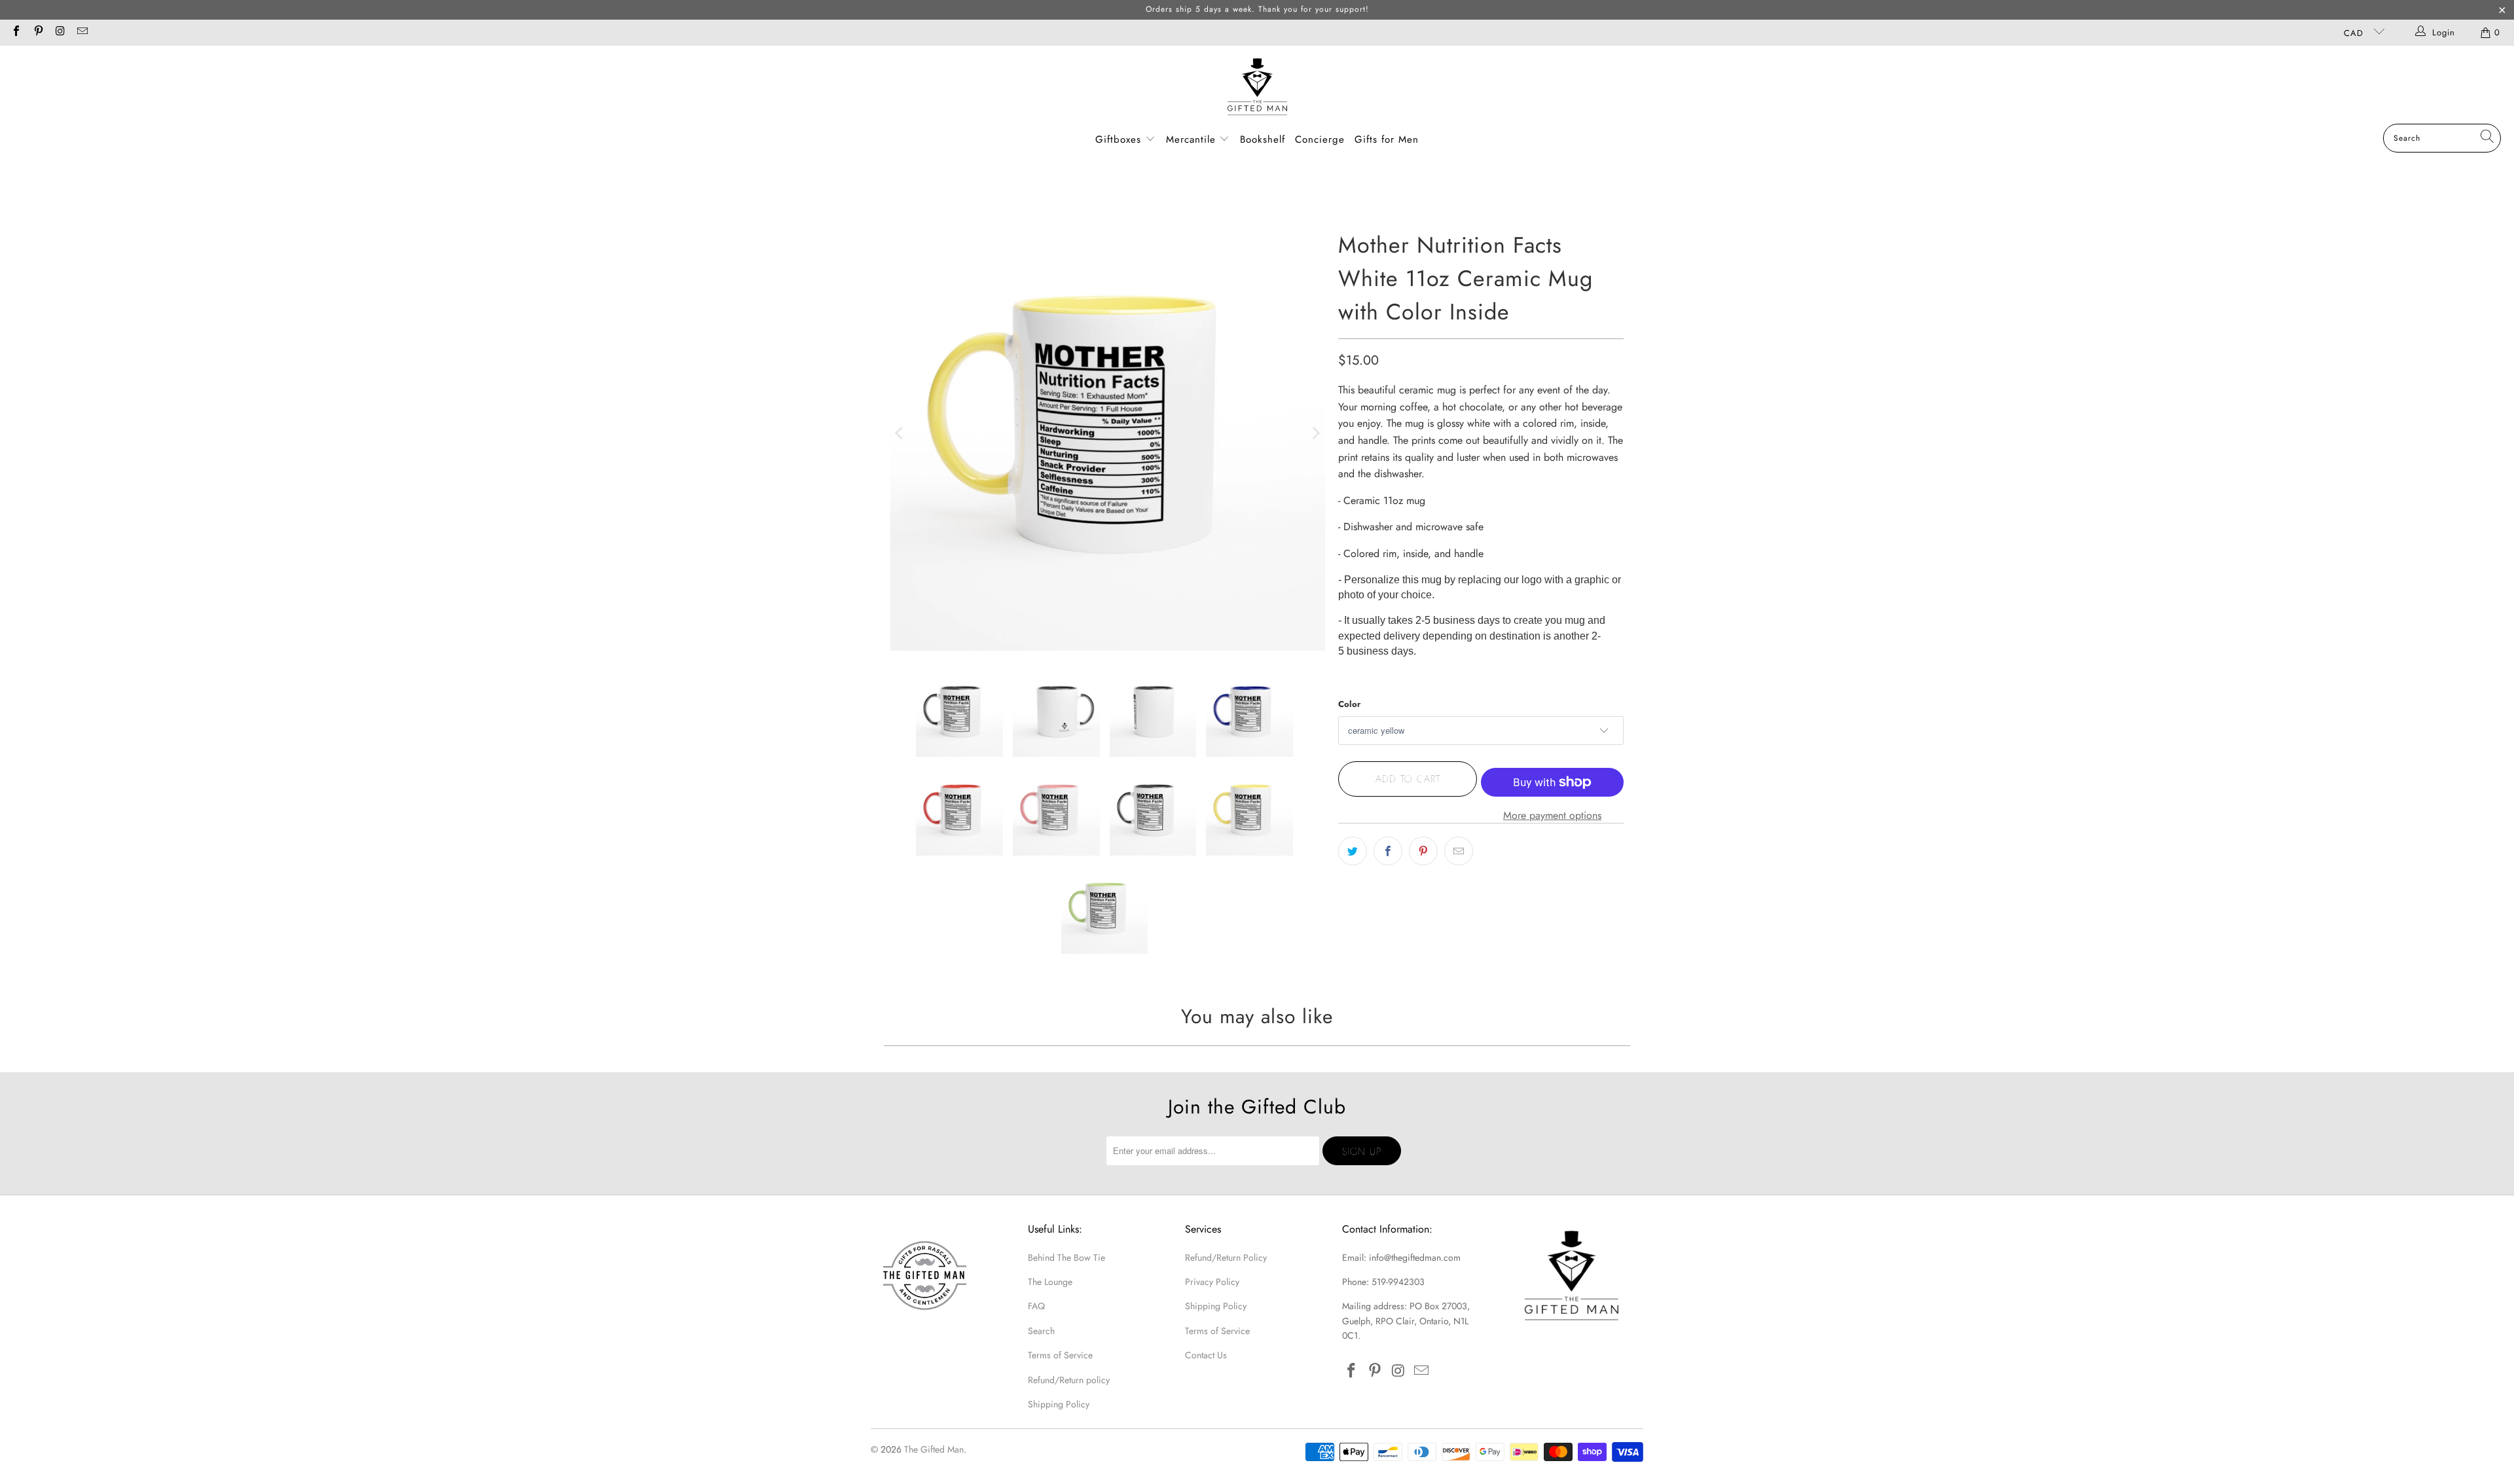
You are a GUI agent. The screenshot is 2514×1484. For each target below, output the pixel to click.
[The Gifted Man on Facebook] (16, 32)
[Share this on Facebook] (1388, 851)
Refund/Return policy (1069, 1380)
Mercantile (1193, 139)
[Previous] (900, 433)
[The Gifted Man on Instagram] (60, 32)
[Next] (1315, 433)
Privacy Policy (1212, 1282)
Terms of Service (1060, 1355)
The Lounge (1050, 1282)
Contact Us (1206, 1355)
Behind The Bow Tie (1066, 1258)
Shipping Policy (1059, 1404)
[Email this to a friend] (1459, 851)
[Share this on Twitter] (1353, 851)
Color (1349, 704)
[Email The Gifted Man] (81, 32)
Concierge (1320, 139)
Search (1041, 1331)
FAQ (1036, 1306)
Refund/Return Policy (1226, 1258)
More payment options (1552, 815)
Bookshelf (1263, 139)
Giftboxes (1118, 139)
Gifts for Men (1387, 139)
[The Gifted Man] (1257, 88)
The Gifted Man (934, 1449)
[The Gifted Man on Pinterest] (37, 32)
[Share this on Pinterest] (1423, 851)
